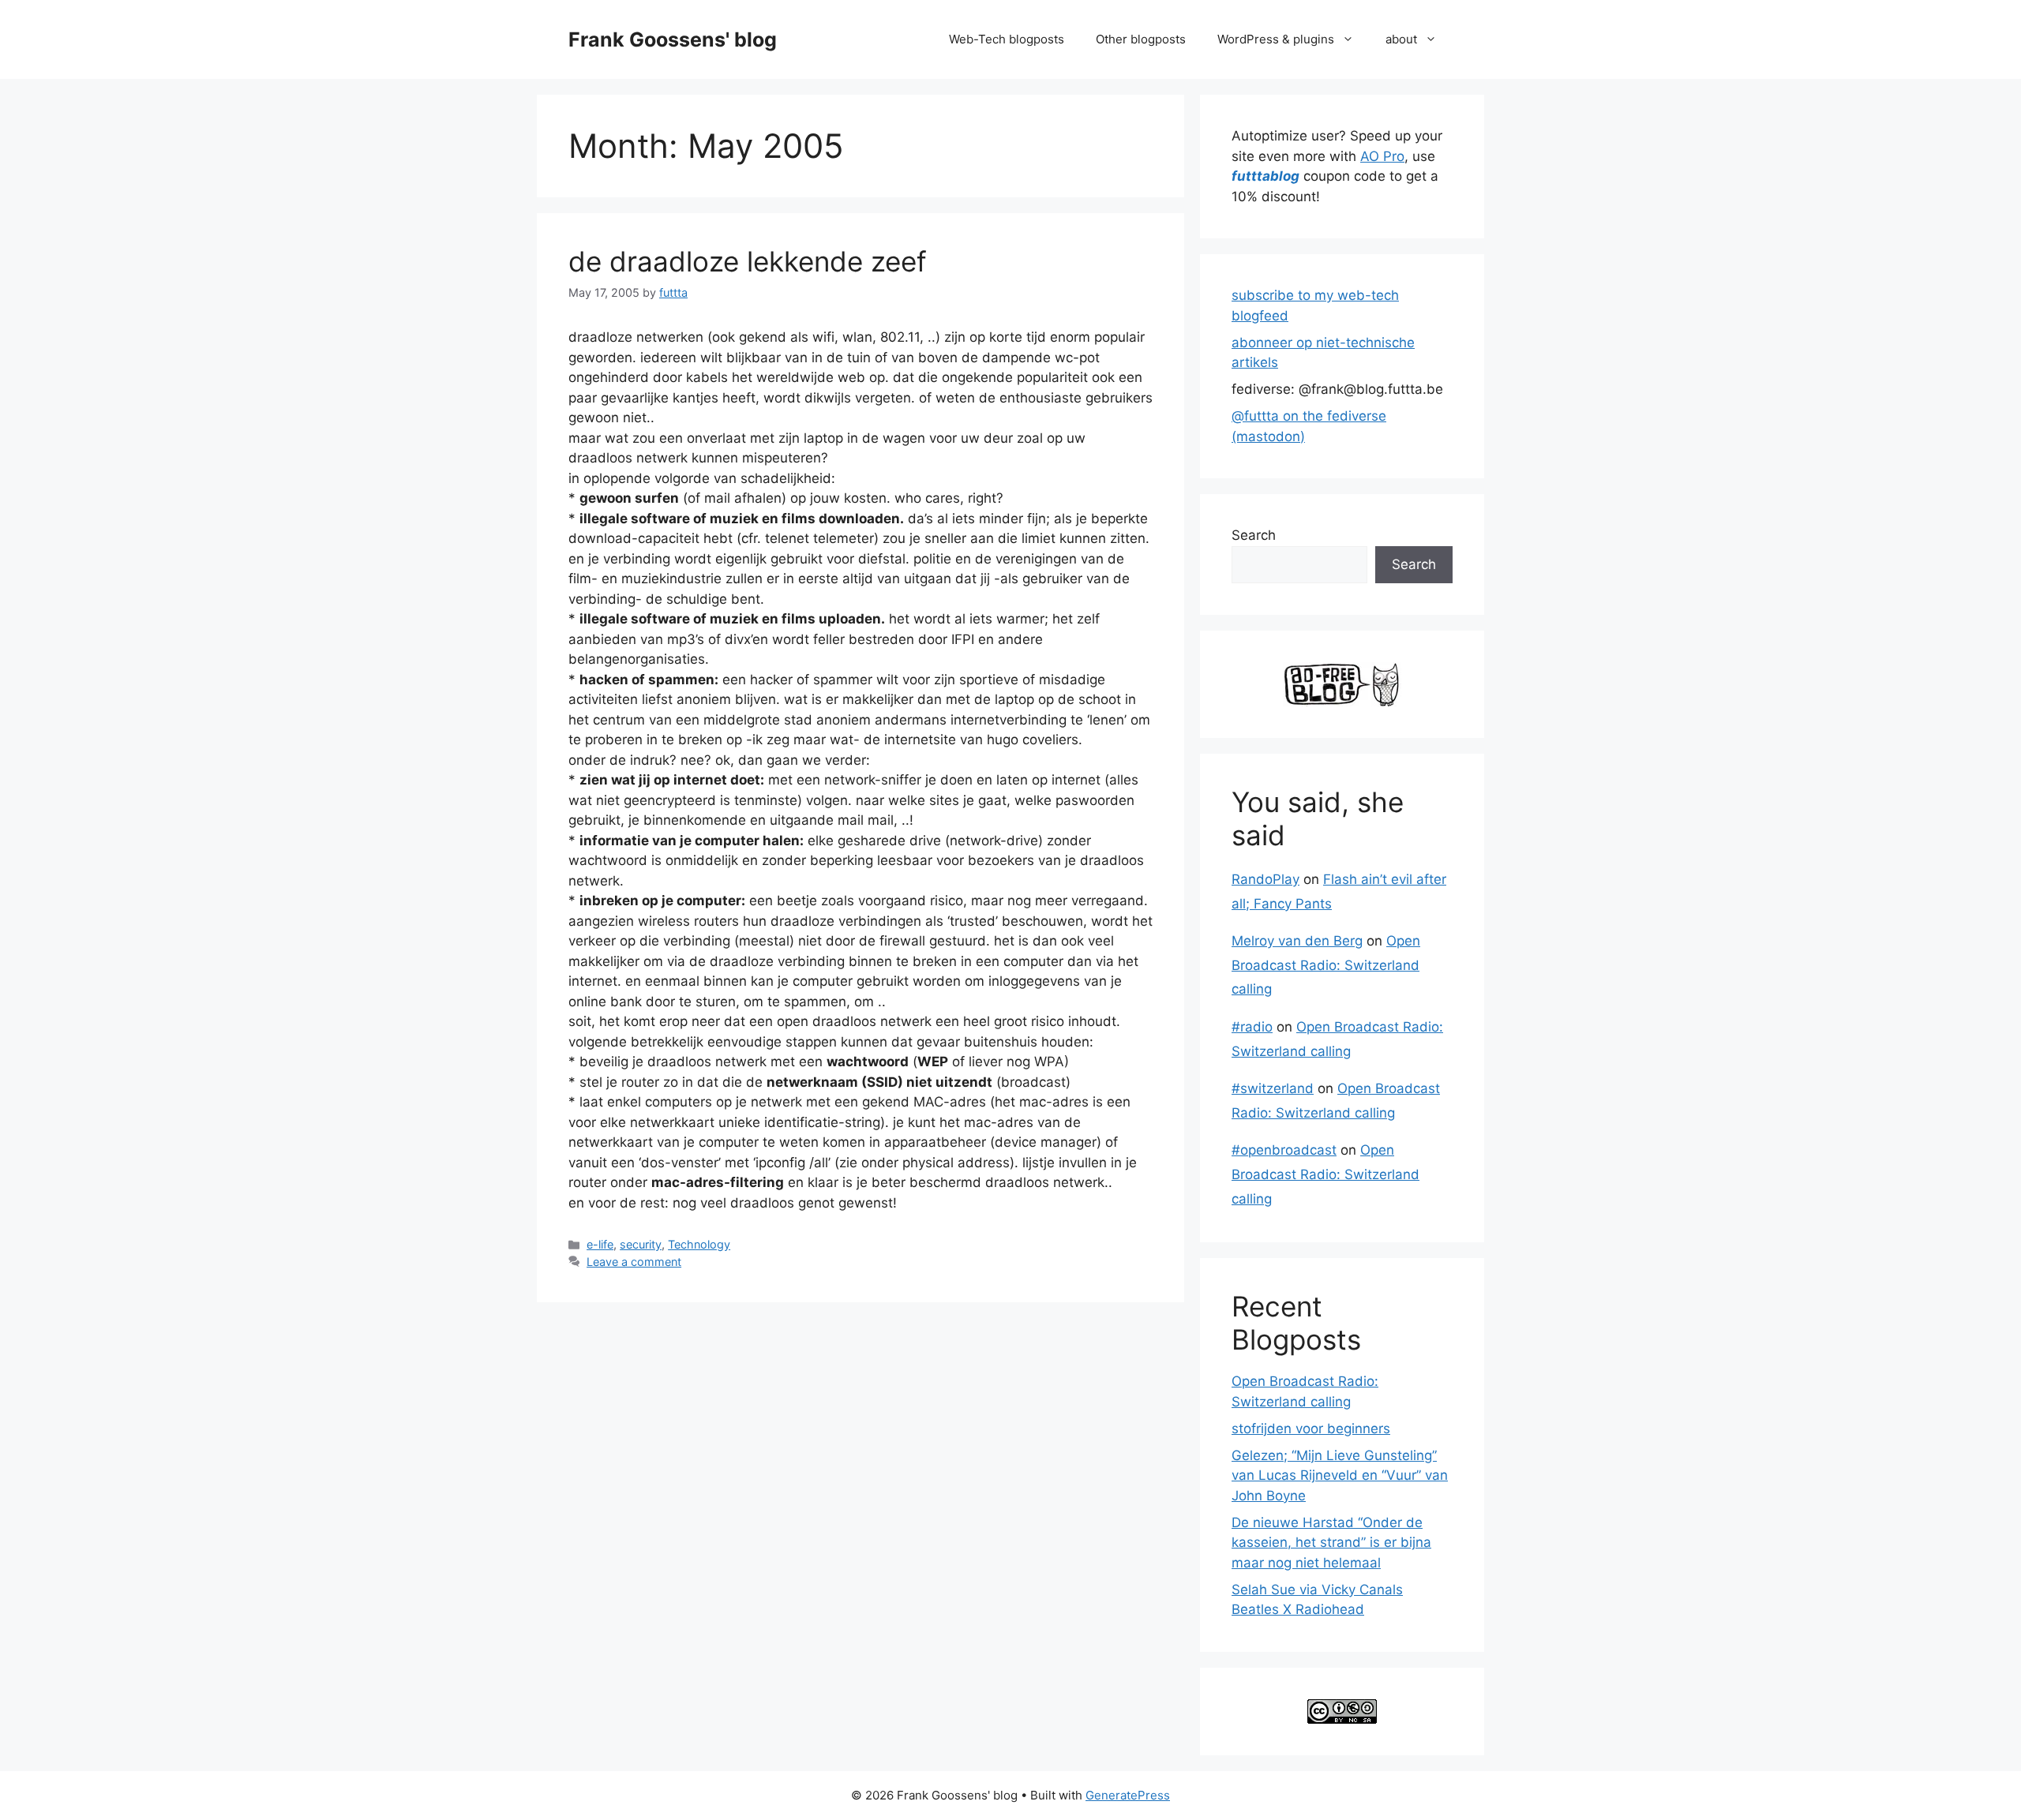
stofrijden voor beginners (1311, 1429)
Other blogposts (1141, 39)
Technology (699, 1244)
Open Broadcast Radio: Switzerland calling (1326, 965)
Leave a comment (634, 1262)
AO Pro (1382, 156)
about (1401, 39)
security (641, 1244)
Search (1254, 535)
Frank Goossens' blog (673, 39)
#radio (1252, 1027)
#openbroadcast (1284, 1150)
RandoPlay (1265, 879)
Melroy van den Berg (1297, 941)
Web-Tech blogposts (1007, 39)
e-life (600, 1244)
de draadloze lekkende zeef (748, 261)
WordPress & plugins (1276, 39)
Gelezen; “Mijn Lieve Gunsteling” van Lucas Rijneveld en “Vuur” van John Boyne (1340, 1475)
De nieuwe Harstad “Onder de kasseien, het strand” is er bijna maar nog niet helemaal (1331, 1543)
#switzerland (1273, 1088)
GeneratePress (1128, 1795)
